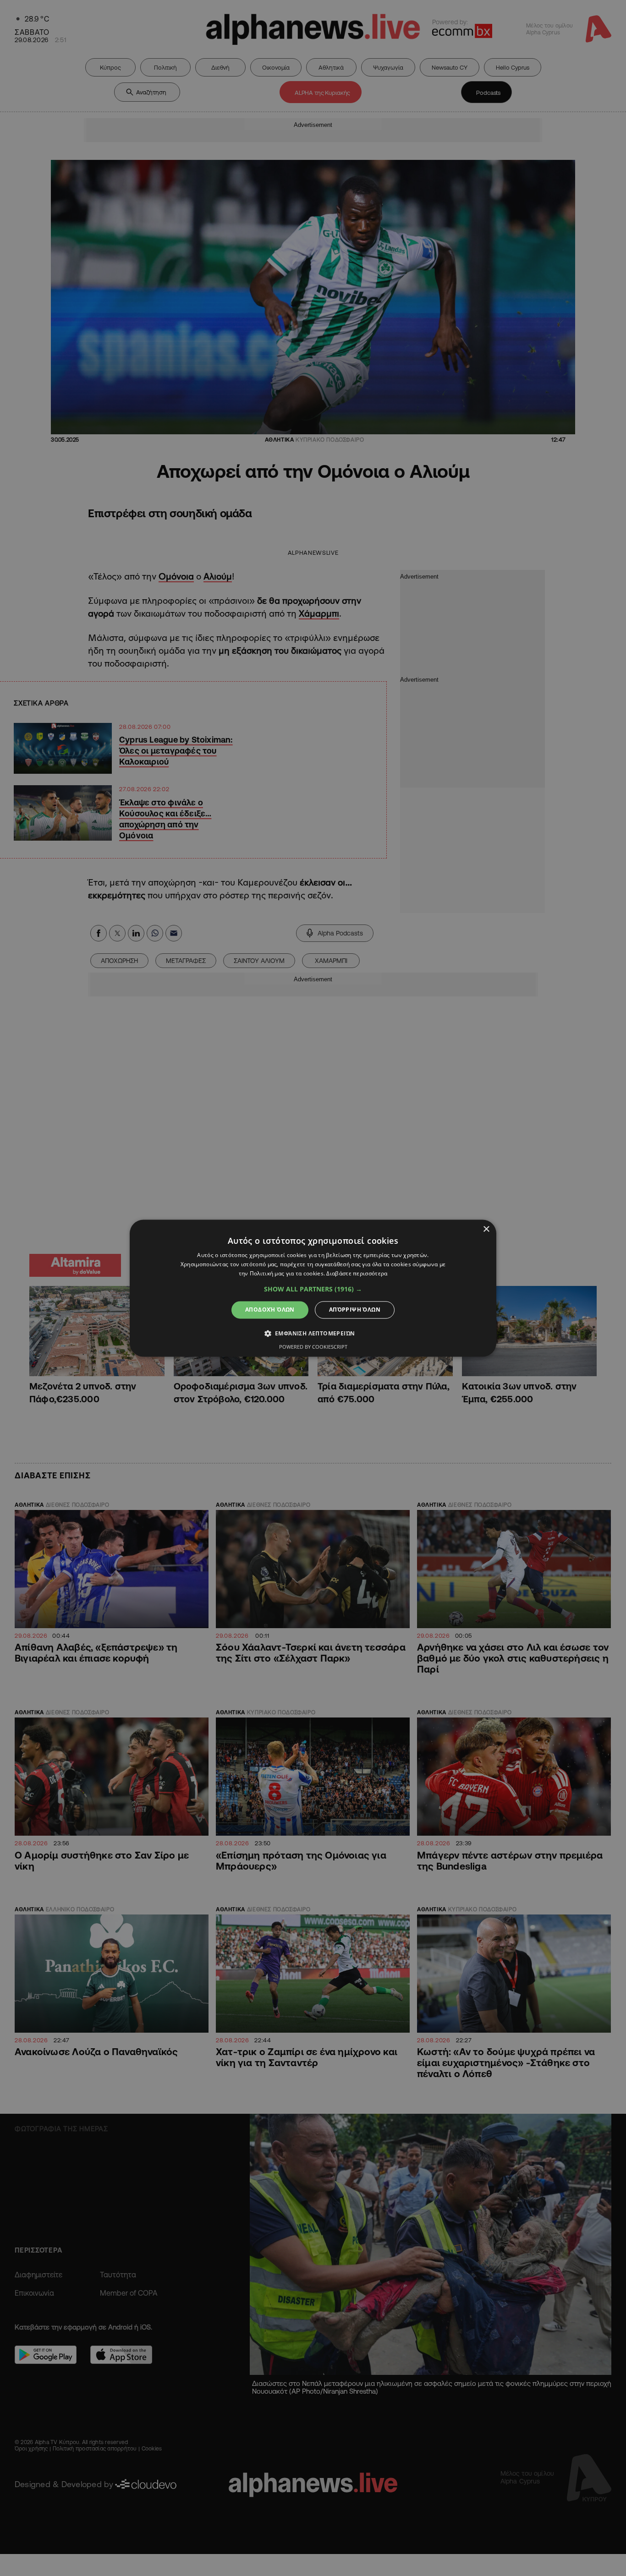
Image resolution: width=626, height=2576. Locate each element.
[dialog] (313, 1288)
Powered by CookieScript (313, 1347)
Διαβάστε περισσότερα (357, 1273)
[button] (313, 1289)
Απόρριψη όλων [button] (355, 1310)
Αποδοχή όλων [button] (270, 1310)
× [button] (486, 1229)
